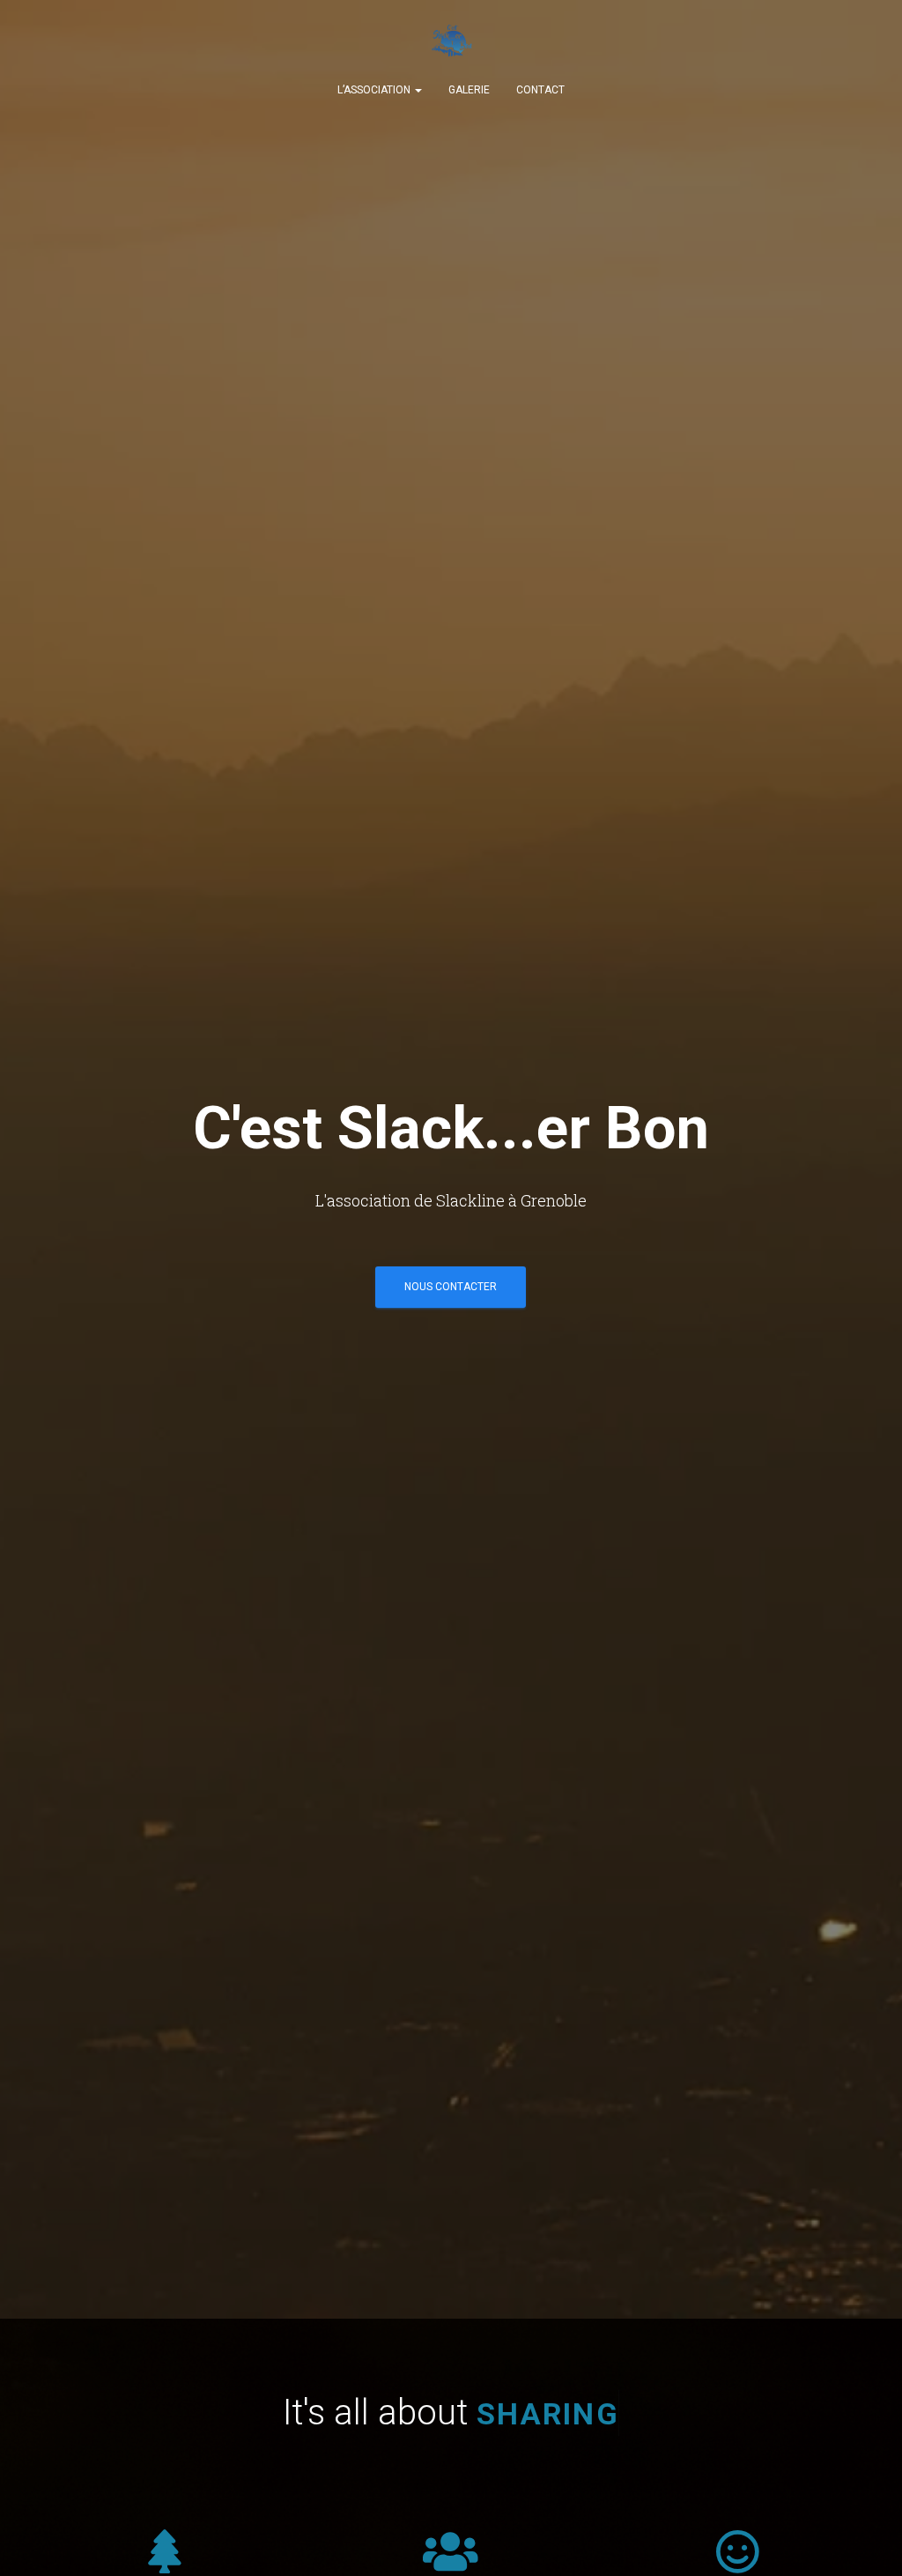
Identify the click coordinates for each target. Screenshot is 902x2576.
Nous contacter (451, 1287)
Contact (540, 90)
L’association (375, 90)
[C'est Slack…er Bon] (451, 44)
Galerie (469, 90)
